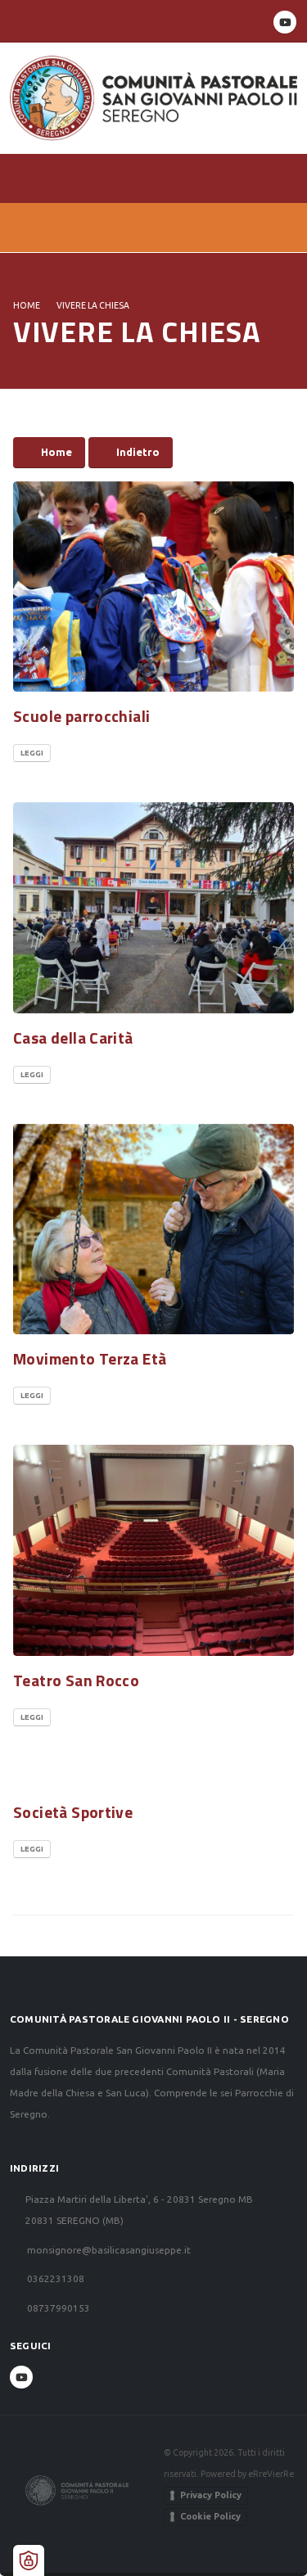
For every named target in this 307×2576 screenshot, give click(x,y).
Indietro (138, 452)
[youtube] (285, 22)
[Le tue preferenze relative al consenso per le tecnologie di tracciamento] (29, 2560)
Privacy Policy (211, 2495)
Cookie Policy (210, 2516)
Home (27, 305)
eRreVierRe (271, 2474)
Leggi (32, 753)
